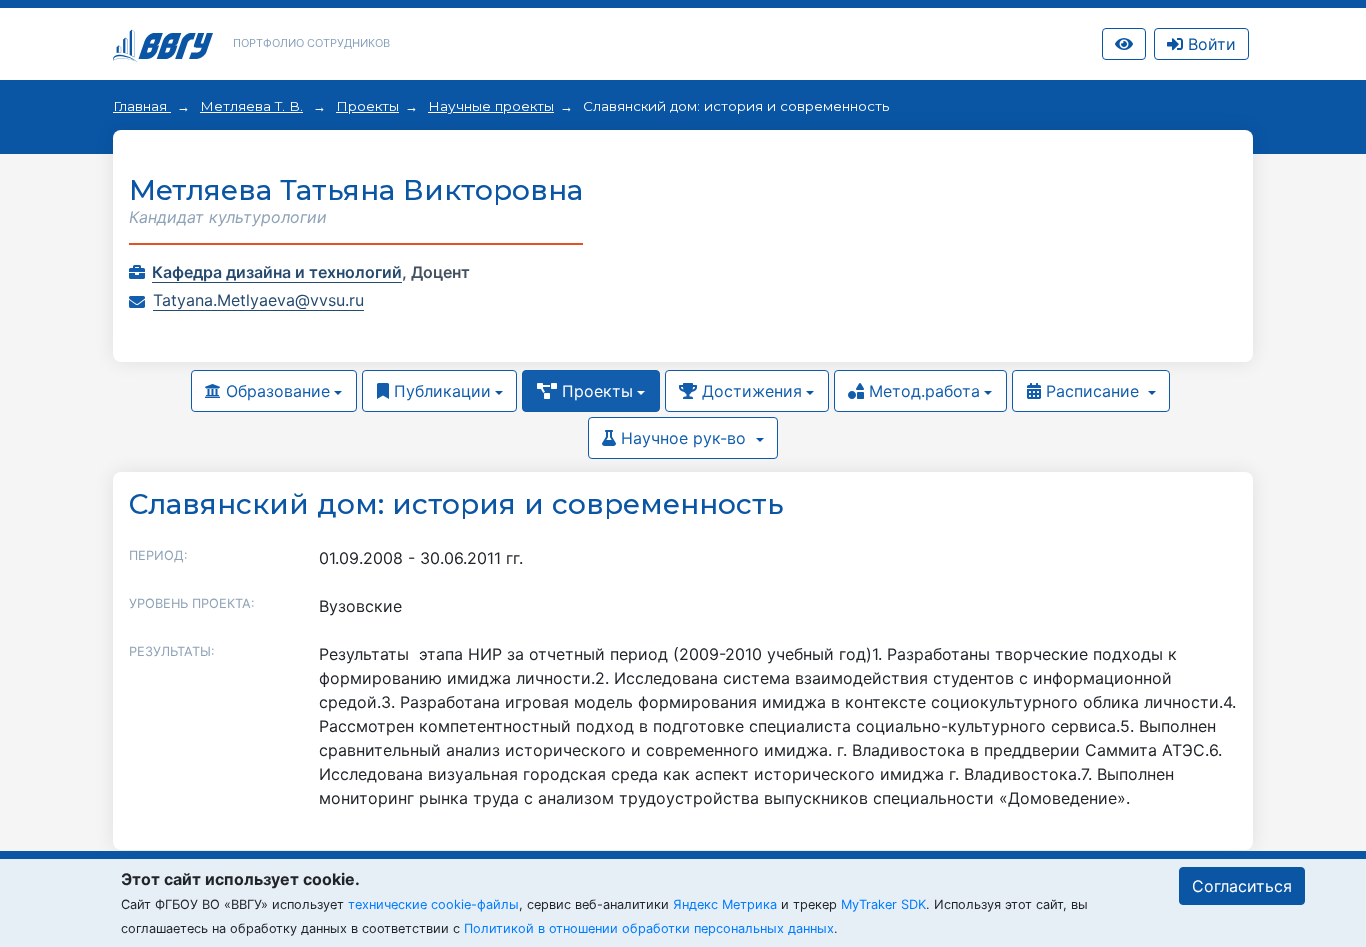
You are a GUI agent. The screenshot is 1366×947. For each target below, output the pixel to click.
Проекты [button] (595, 391)
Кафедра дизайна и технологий (277, 272)
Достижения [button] (749, 391)
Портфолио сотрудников (311, 43)
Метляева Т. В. (251, 106)
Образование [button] (275, 391)
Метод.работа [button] (922, 391)
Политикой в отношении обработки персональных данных (649, 928)
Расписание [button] (1092, 391)
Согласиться (1242, 886)
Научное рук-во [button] (683, 438)
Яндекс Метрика (725, 904)
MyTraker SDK (883, 904)
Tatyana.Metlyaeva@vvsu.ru (258, 300)
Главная (142, 106)
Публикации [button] (440, 391)
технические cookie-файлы (433, 904)
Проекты (367, 106)
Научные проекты (491, 106)
